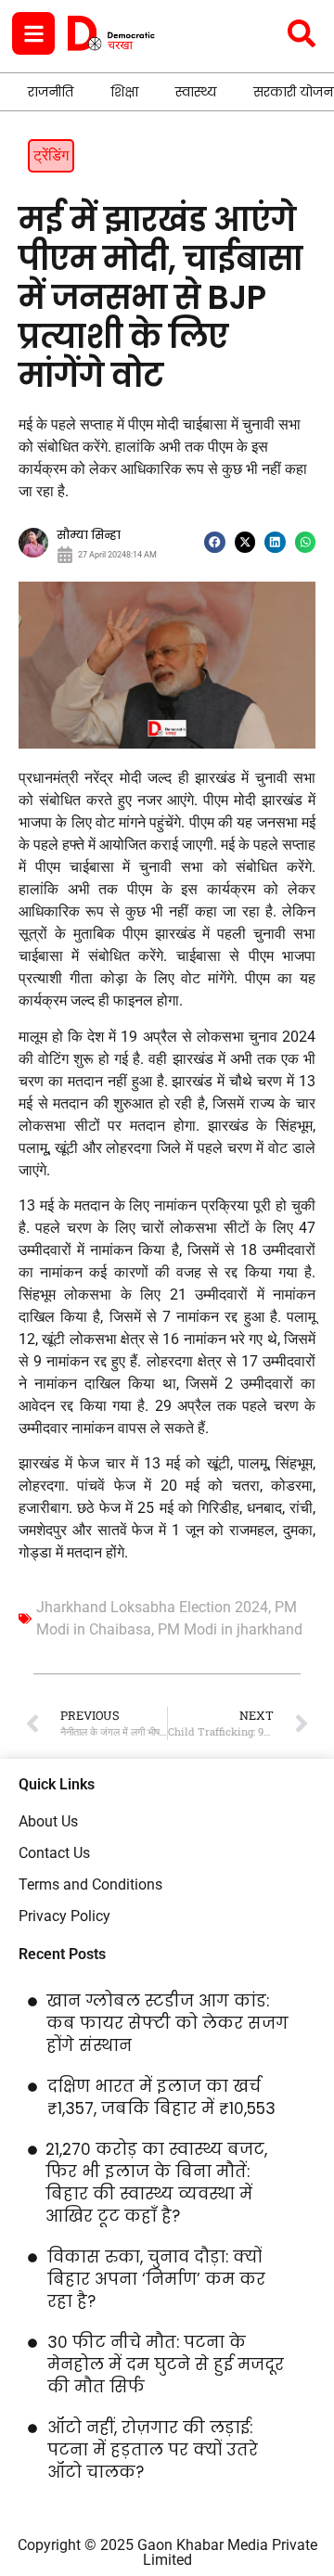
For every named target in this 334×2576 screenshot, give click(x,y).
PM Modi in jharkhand (230, 1629)
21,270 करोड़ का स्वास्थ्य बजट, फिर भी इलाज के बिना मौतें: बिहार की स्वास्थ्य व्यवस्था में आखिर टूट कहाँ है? (156, 2183)
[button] (215, 542)
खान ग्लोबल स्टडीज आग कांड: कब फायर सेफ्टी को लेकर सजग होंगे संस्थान (167, 2023)
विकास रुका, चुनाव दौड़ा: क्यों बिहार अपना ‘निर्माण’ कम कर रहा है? (156, 2279)
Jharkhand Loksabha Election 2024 (152, 1607)
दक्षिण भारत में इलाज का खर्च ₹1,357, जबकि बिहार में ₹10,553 (161, 2097)
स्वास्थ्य (196, 92)
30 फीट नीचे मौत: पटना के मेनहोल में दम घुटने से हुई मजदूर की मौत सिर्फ (166, 2365)
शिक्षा (124, 92)
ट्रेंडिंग (51, 155)
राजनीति (51, 92)
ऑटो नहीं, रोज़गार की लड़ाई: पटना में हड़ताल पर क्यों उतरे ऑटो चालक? (153, 2450)
